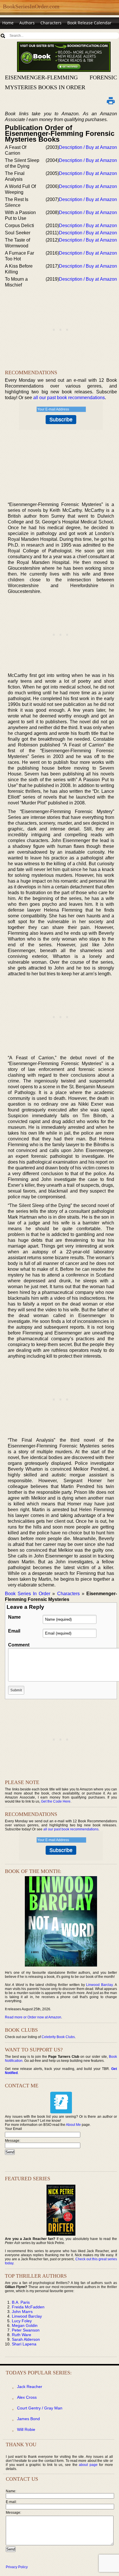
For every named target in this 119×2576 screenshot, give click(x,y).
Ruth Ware (22, 2335)
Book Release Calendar (89, 23)
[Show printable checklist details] (111, 101)
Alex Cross (27, 2397)
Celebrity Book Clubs (58, 2037)
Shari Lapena (24, 2344)
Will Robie (26, 2429)
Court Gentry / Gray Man (40, 2408)
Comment (19, 1645)
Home (8, 23)
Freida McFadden (28, 2307)
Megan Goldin (25, 2325)
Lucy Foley (22, 2321)
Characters (51, 23)
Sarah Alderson (26, 2339)
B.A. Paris (21, 2302)
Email (14, 1631)
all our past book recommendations (69, 398)
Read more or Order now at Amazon (33, 2017)
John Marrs (22, 2312)
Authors (27, 23)
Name (14, 1617)
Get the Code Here (56, 1801)
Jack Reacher (30, 2387)
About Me (73, 2125)
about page (88, 2465)
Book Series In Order (28, 1594)
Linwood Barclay (99, 1985)
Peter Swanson (26, 2330)
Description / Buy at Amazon (88, 147)
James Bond (28, 2419)
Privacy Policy (17, 2567)
